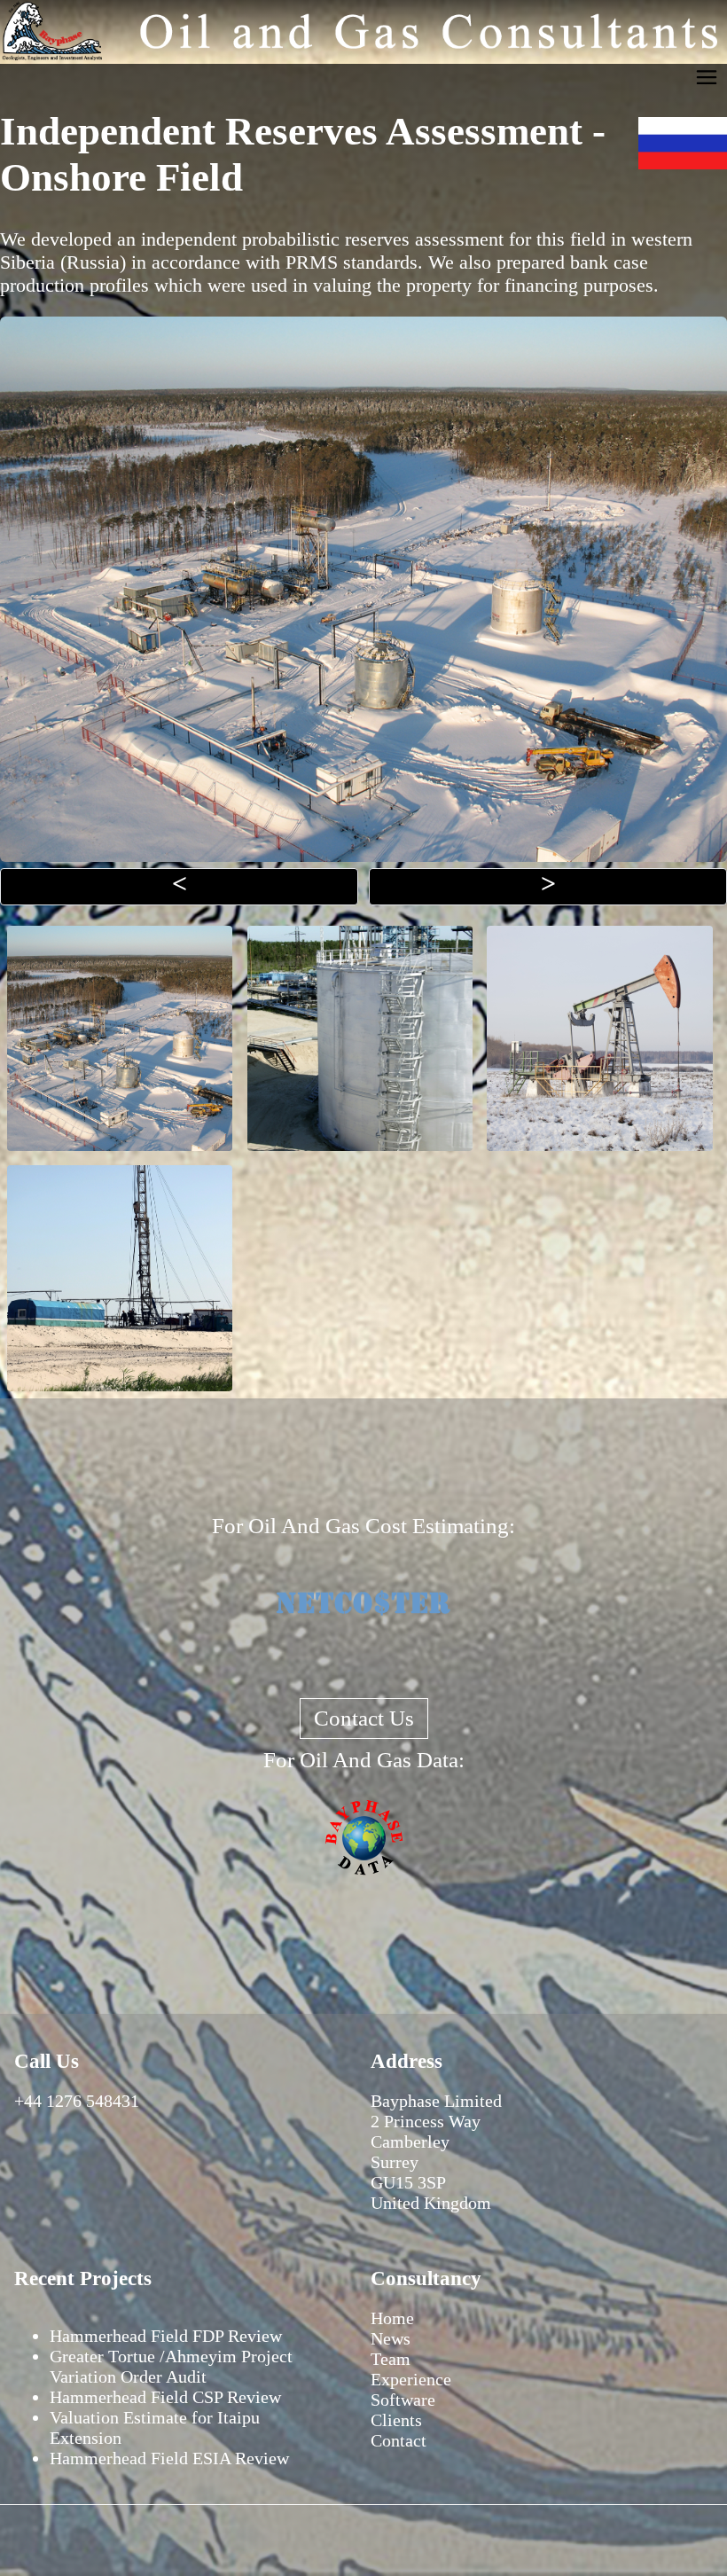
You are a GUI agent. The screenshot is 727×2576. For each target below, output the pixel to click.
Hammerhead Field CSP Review (165, 2397)
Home (392, 2318)
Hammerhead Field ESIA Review (169, 2458)
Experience (411, 2379)
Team (391, 2359)
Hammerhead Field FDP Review (166, 2336)
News (391, 2338)
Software (403, 2400)
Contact (399, 2440)
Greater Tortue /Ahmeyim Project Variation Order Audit (171, 2366)
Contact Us (364, 1718)
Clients (396, 2420)
